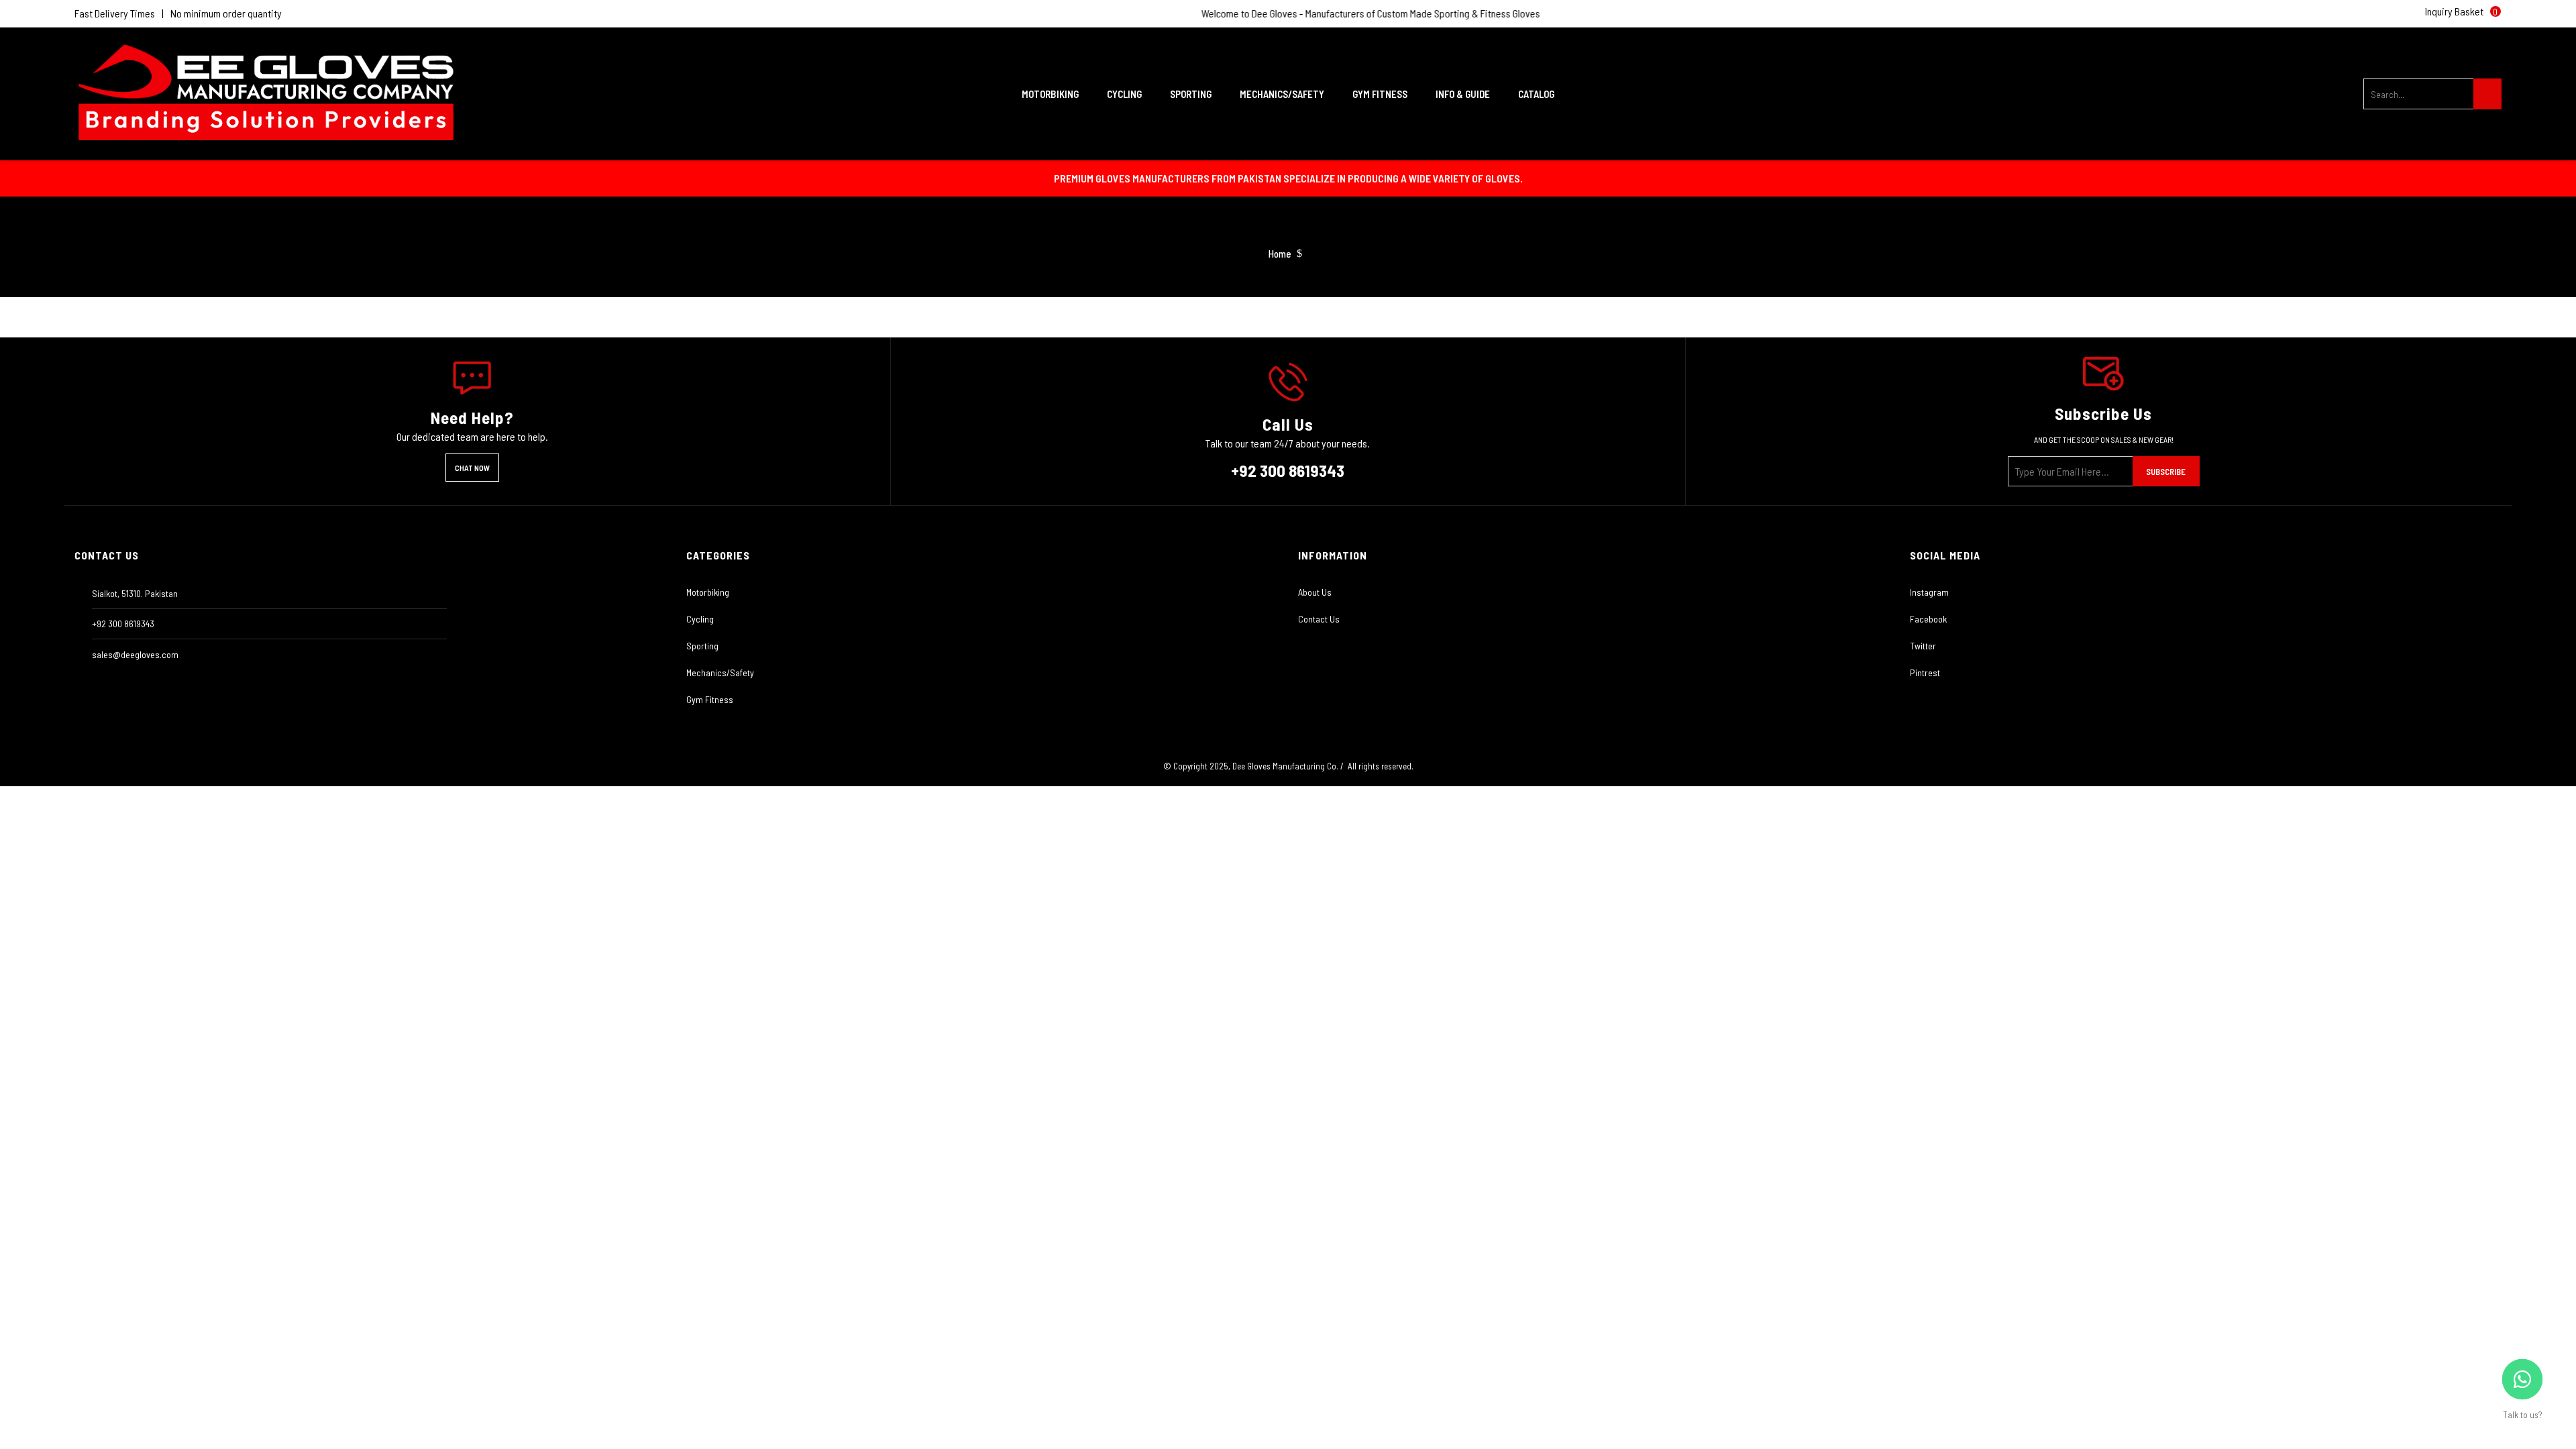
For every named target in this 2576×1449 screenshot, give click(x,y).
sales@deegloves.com (135, 654)
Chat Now (472, 468)
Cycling (700, 619)
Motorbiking (708, 592)
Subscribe (2166, 472)
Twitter (1923, 646)
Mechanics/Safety (720, 673)
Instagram (1929, 592)
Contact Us (1319, 619)
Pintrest (1925, 673)
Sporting (702, 646)
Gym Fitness (710, 699)
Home (1280, 254)
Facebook (1928, 619)
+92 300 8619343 (1288, 470)
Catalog (1536, 94)
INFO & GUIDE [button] (1464, 94)
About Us (1315, 592)
